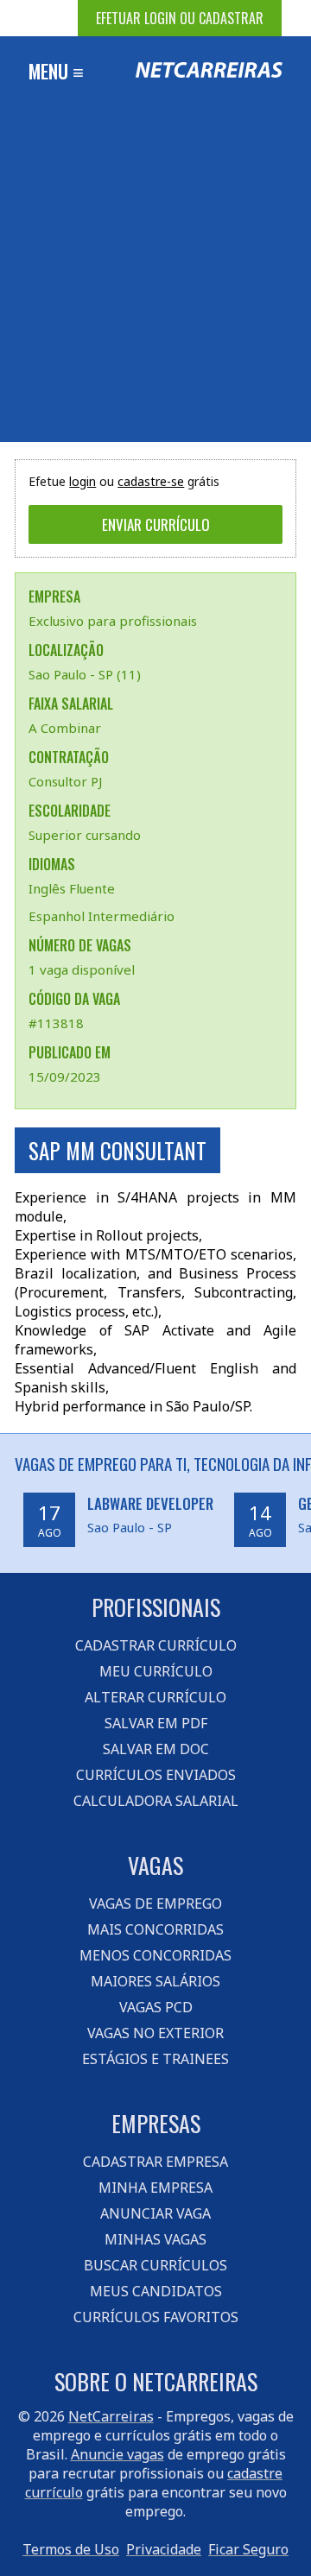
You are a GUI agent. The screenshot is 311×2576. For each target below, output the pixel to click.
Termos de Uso (71, 2549)
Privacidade (164, 2549)
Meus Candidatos (156, 2291)
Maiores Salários (155, 1981)
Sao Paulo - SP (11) (85, 674)
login (83, 481)
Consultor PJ (65, 781)
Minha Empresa (155, 2188)
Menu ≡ (56, 71)
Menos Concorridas (155, 1955)
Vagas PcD (156, 2007)
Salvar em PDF (156, 1723)
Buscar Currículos (155, 2265)
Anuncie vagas (117, 2454)
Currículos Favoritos (156, 2317)
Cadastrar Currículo (156, 1645)
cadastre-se (151, 481)
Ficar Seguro (248, 2549)
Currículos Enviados (156, 1775)
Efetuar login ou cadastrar (180, 18)
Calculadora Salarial (156, 1801)
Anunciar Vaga (155, 2213)
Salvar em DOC (156, 1749)
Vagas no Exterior (155, 2033)
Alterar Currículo (155, 1697)
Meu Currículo (156, 1671)
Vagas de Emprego (155, 1904)
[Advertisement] (155, 278)
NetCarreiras (111, 2416)
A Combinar (65, 728)
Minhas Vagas (155, 2239)
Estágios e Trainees (155, 2059)
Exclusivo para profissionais (113, 621)
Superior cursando (85, 835)
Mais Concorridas (155, 1929)
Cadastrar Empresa (155, 2162)
